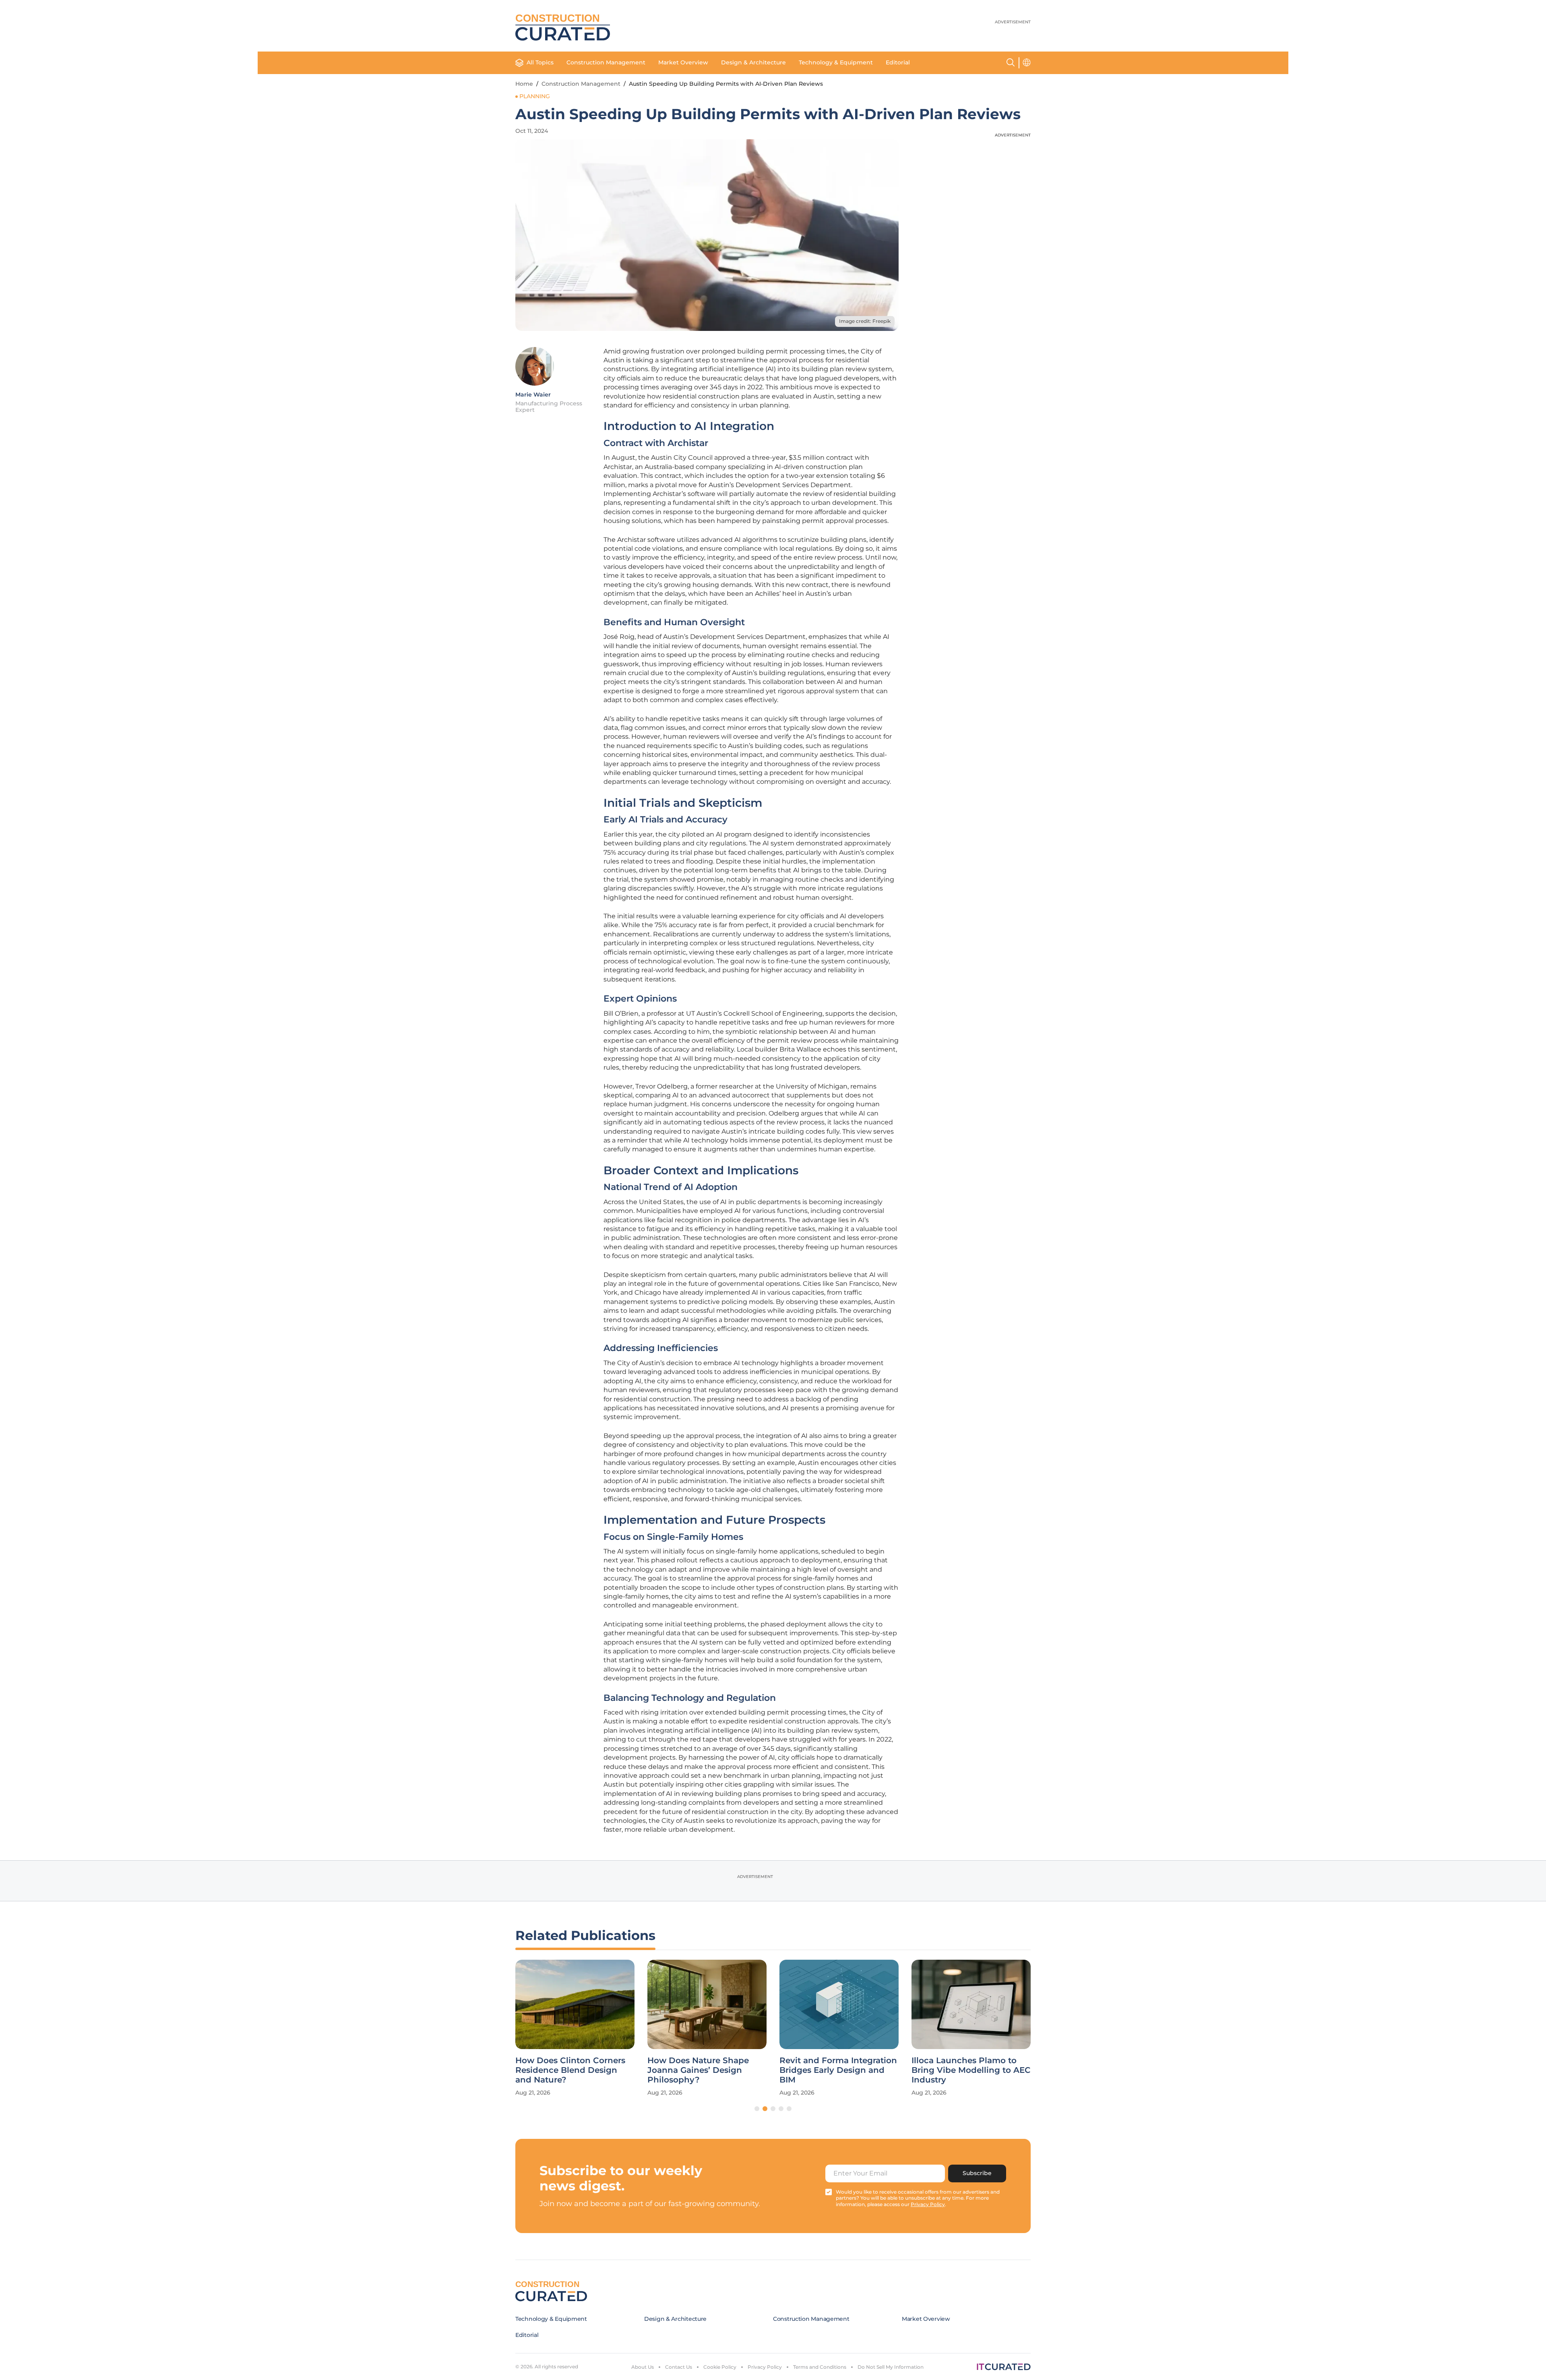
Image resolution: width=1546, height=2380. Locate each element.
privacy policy (928, 2204)
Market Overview (683, 62)
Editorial (898, 62)
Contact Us (679, 2367)
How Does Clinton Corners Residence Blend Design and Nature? (570, 2070)
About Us (643, 2367)
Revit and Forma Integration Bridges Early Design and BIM (838, 2070)
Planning (535, 96)
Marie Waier (533, 395)
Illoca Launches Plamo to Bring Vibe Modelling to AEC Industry (971, 2070)
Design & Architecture (753, 62)
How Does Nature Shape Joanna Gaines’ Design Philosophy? (698, 2070)
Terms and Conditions (820, 2367)
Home (524, 84)
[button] (757, 2109)
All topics (540, 62)
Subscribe (977, 2173)
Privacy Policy (765, 2367)
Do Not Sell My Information (891, 2367)
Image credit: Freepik (865, 321)
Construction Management (606, 62)
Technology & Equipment (836, 62)
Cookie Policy (720, 2367)
